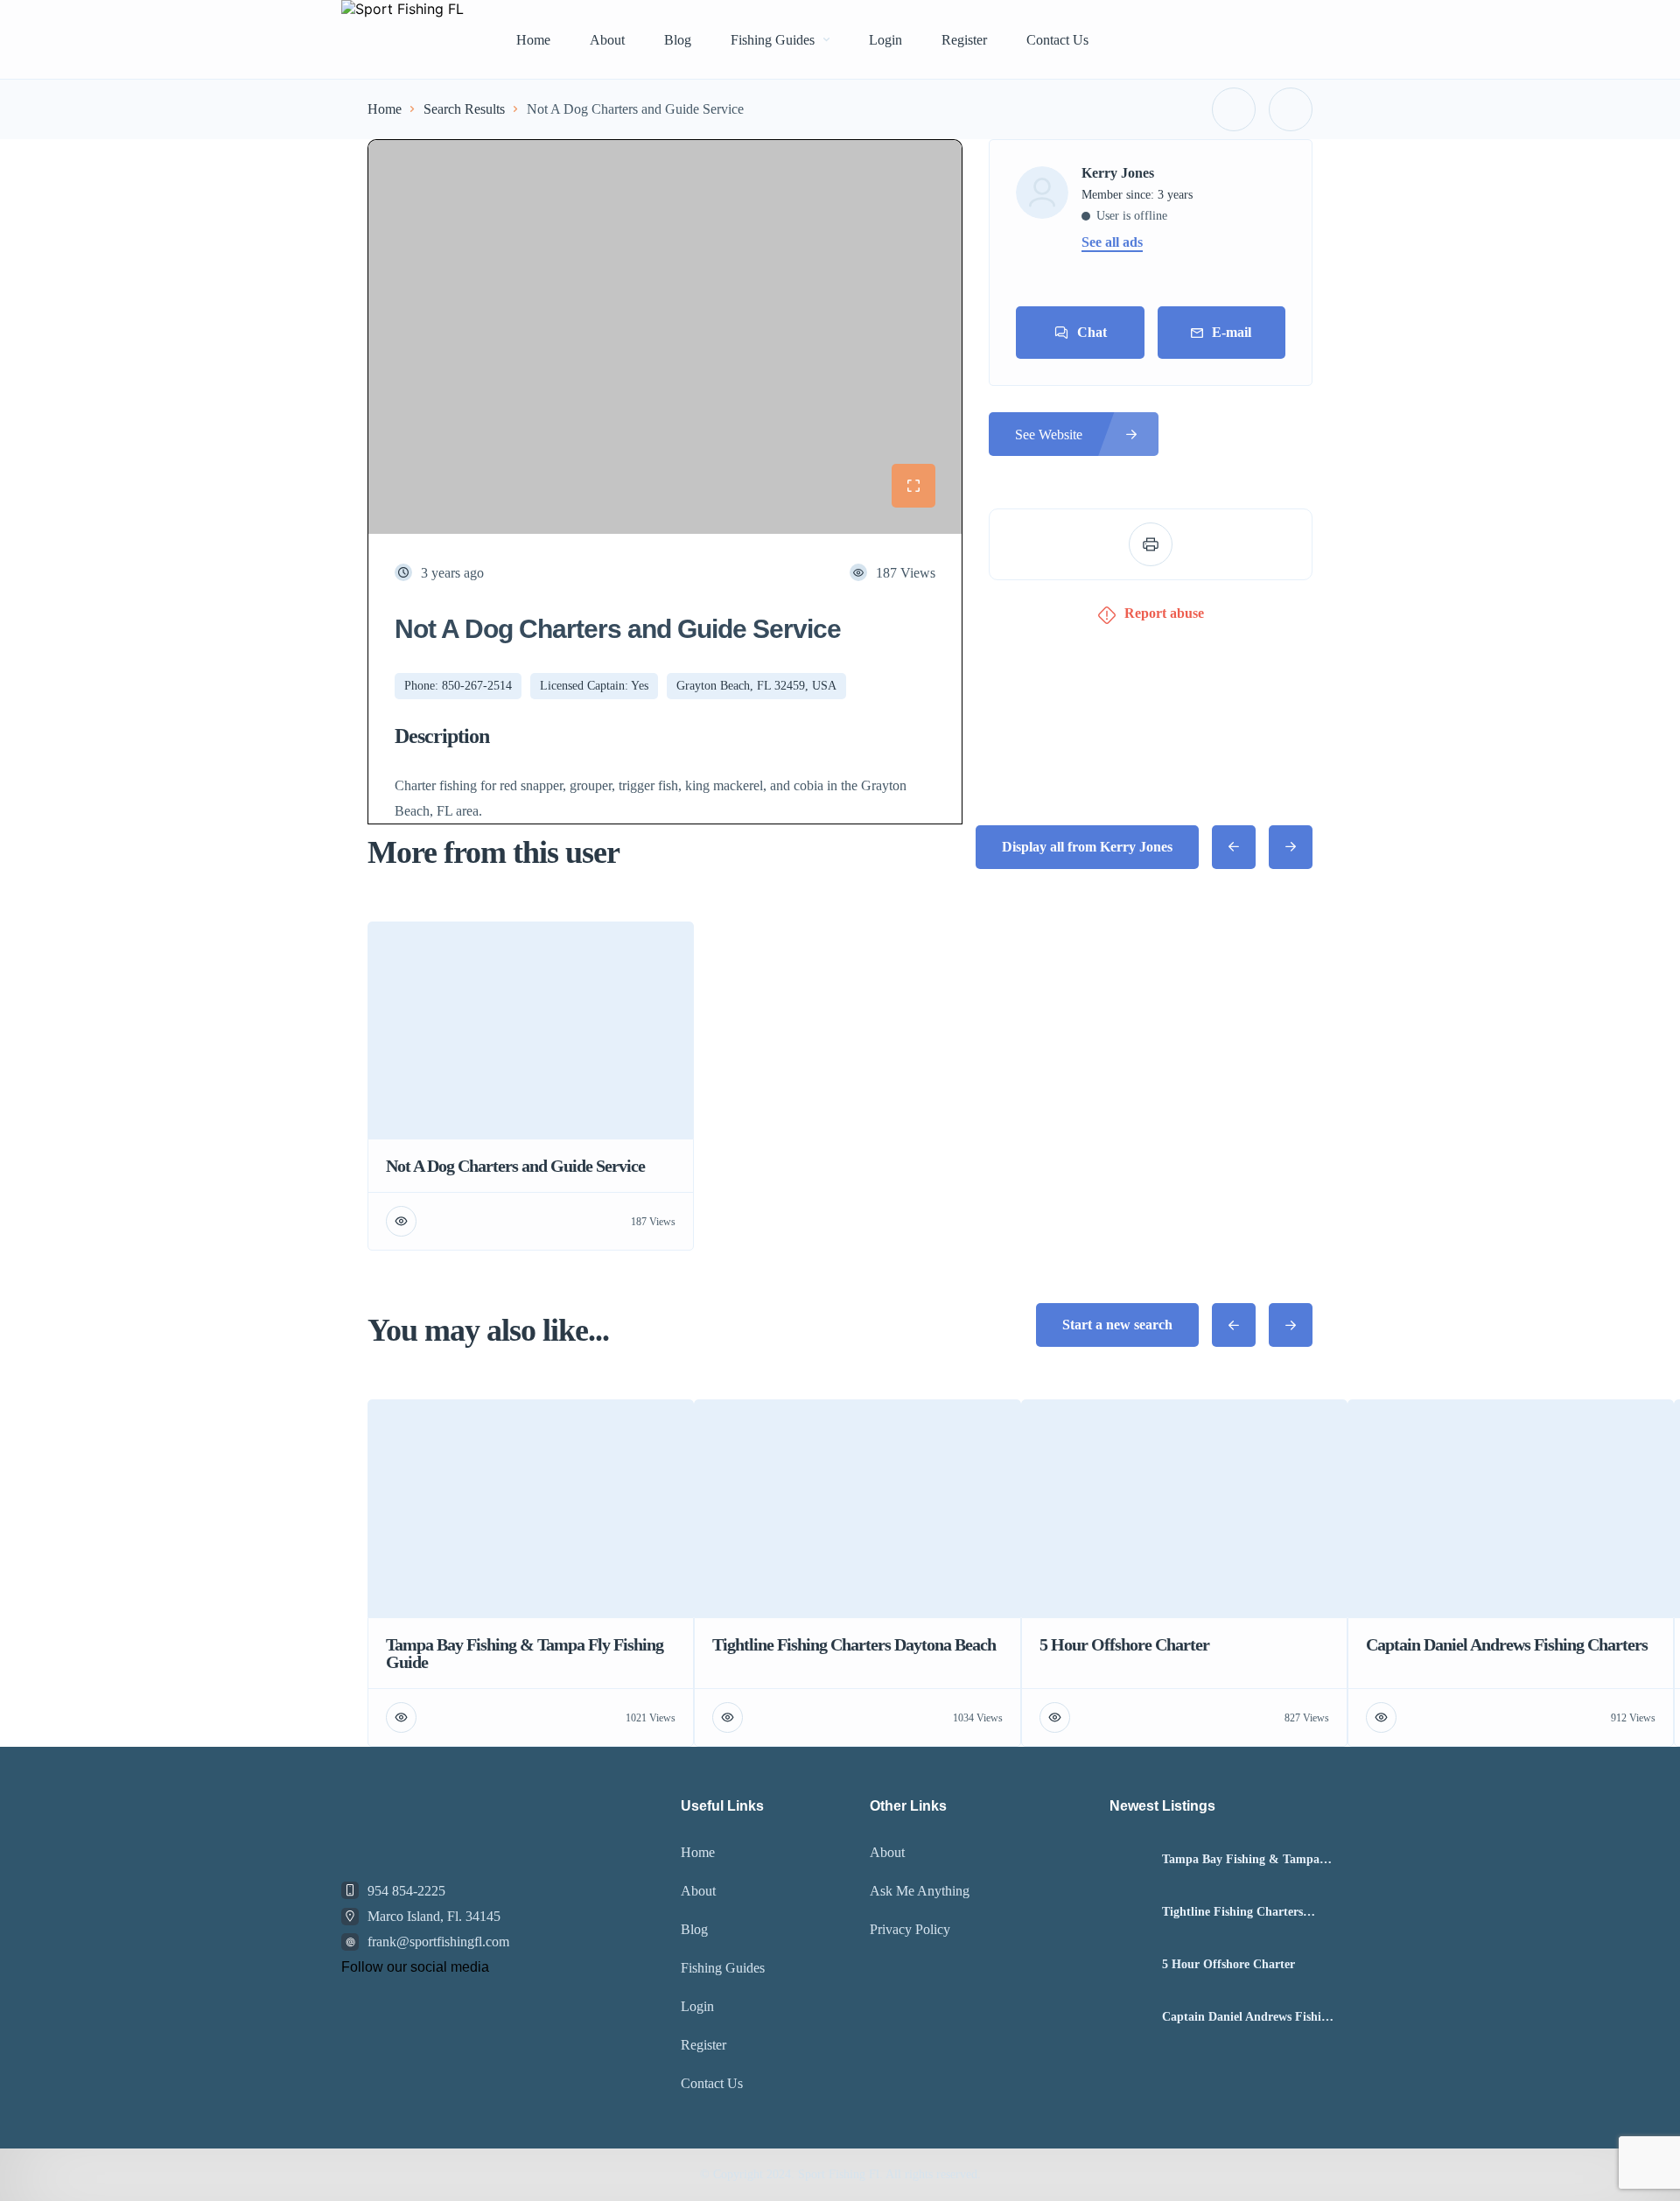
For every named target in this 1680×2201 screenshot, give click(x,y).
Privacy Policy (910, 1929)
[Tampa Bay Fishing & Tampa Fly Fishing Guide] (1129, 1859)
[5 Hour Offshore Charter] (1129, 1964)
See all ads (1112, 242)
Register (964, 40)
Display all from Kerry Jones (1087, 847)
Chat (1092, 332)
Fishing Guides (773, 40)
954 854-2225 (406, 1891)
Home (533, 40)
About (607, 40)
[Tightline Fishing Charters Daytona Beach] (1129, 1912)
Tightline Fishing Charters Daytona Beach (1232, 1912)
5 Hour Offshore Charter (1228, 1965)
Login (885, 40)
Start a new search (1117, 1325)
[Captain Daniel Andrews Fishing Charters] (1129, 2017)
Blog (678, 40)
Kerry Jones (1118, 173)
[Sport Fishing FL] (402, 39)
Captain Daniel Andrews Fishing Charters (1248, 2017)
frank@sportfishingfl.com (438, 1942)
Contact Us (1057, 40)
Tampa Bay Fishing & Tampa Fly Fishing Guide (1241, 1860)
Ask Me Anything (920, 1891)
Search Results (464, 109)
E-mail (1232, 332)
